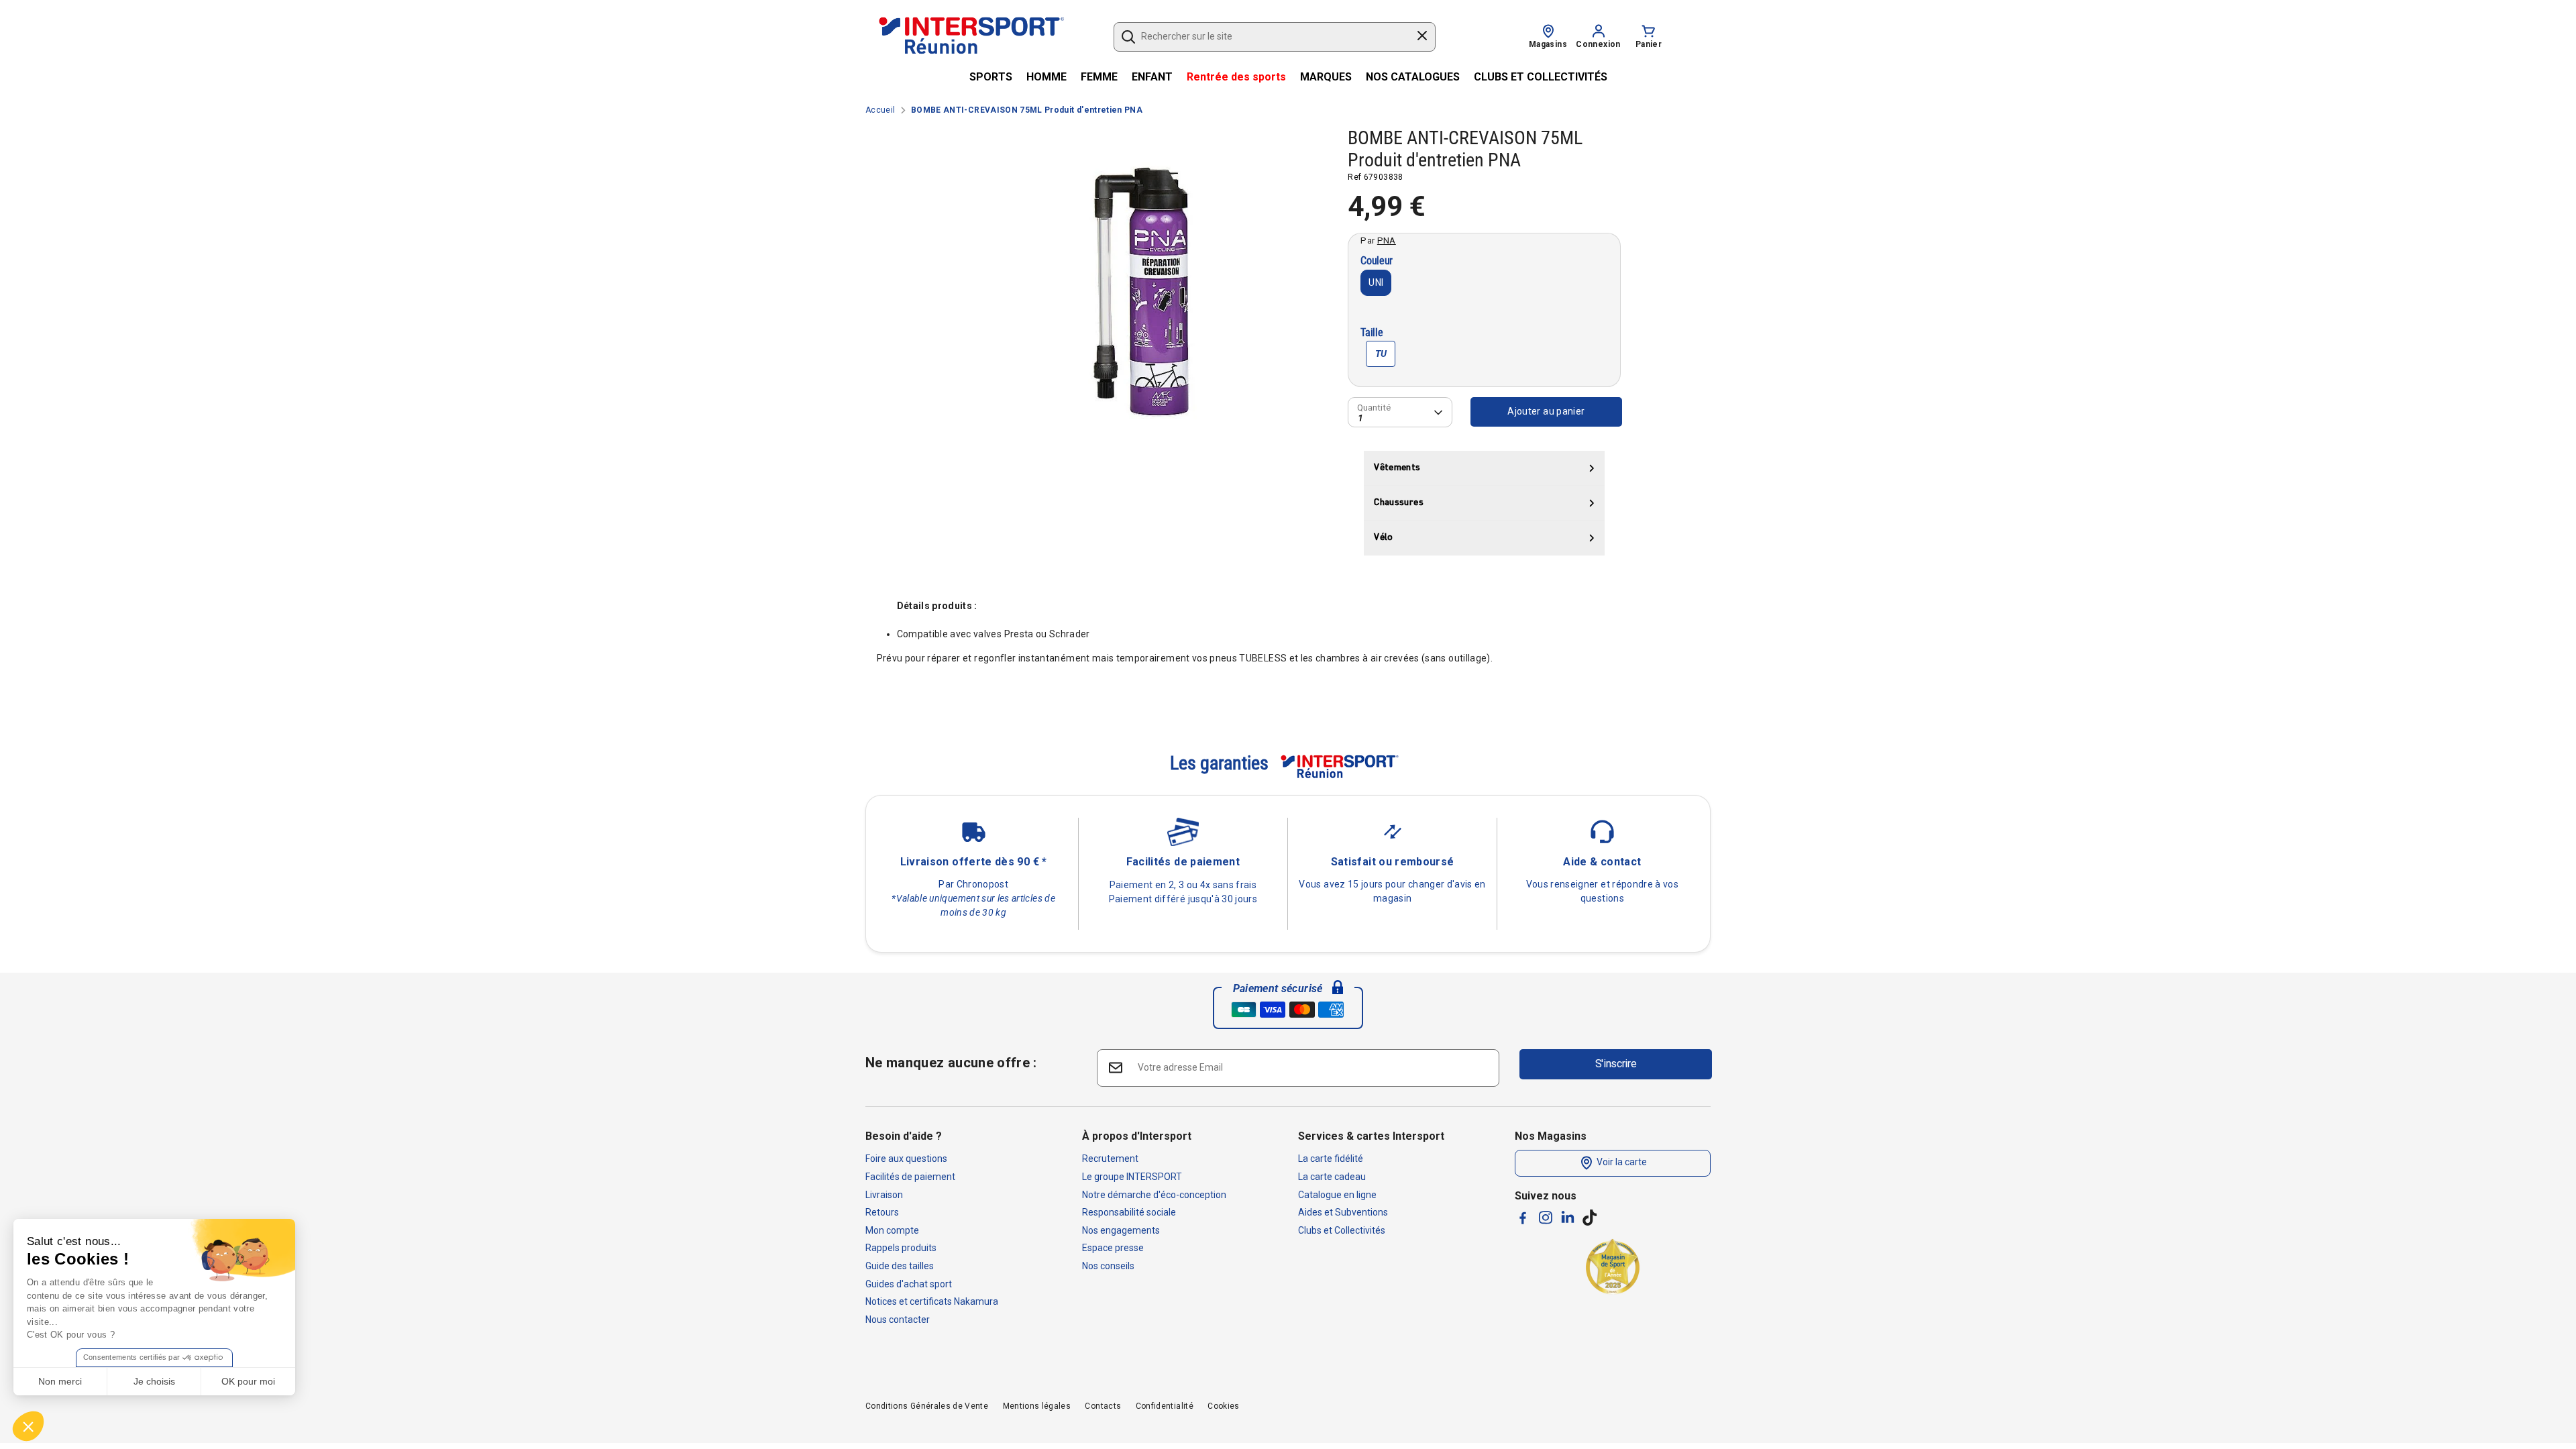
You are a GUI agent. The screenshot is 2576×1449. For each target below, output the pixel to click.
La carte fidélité (1331, 1159)
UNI (1376, 282)
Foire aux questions (906, 1159)
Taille (1372, 333)
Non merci (60, 1381)
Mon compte (892, 1230)
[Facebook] (1523, 1218)
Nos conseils (1108, 1266)
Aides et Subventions (1343, 1212)
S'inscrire (1616, 1064)
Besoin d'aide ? (904, 1136)
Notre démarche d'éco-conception (1154, 1195)
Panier (1649, 44)
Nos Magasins (1551, 1136)
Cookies (1223, 1406)
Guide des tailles (900, 1266)
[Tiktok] (1590, 1218)
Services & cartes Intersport (1371, 1136)
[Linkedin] (1568, 1217)
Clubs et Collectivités (1342, 1230)
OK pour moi (248, 1381)
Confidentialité (1165, 1406)
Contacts (1103, 1406)
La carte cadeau (1332, 1177)
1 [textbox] (1360, 418)
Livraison (884, 1195)
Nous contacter (898, 1320)
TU (1381, 354)
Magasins (1548, 44)
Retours (882, 1212)
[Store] (1548, 30)
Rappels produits (901, 1248)
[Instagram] (1546, 1218)
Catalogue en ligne (1337, 1195)
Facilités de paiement (910, 1177)
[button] (28, 1426)
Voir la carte (1621, 1163)
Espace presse (1113, 1248)
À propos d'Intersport (1137, 1136)
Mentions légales (1037, 1406)
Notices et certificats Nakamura (932, 1301)
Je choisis (154, 1381)
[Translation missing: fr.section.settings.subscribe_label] (1115, 1067)
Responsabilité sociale (1129, 1212)
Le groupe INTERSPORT (1132, 1177)
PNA (1387, 240)
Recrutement (1110, 1159)
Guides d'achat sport (909, 1284)
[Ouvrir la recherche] (1128, 37)
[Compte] (1599, 30)
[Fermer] (1422, 38)
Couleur (1377, 261)
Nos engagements (1121, 1230)
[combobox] (1268, 37)
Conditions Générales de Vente (927, 1406)
